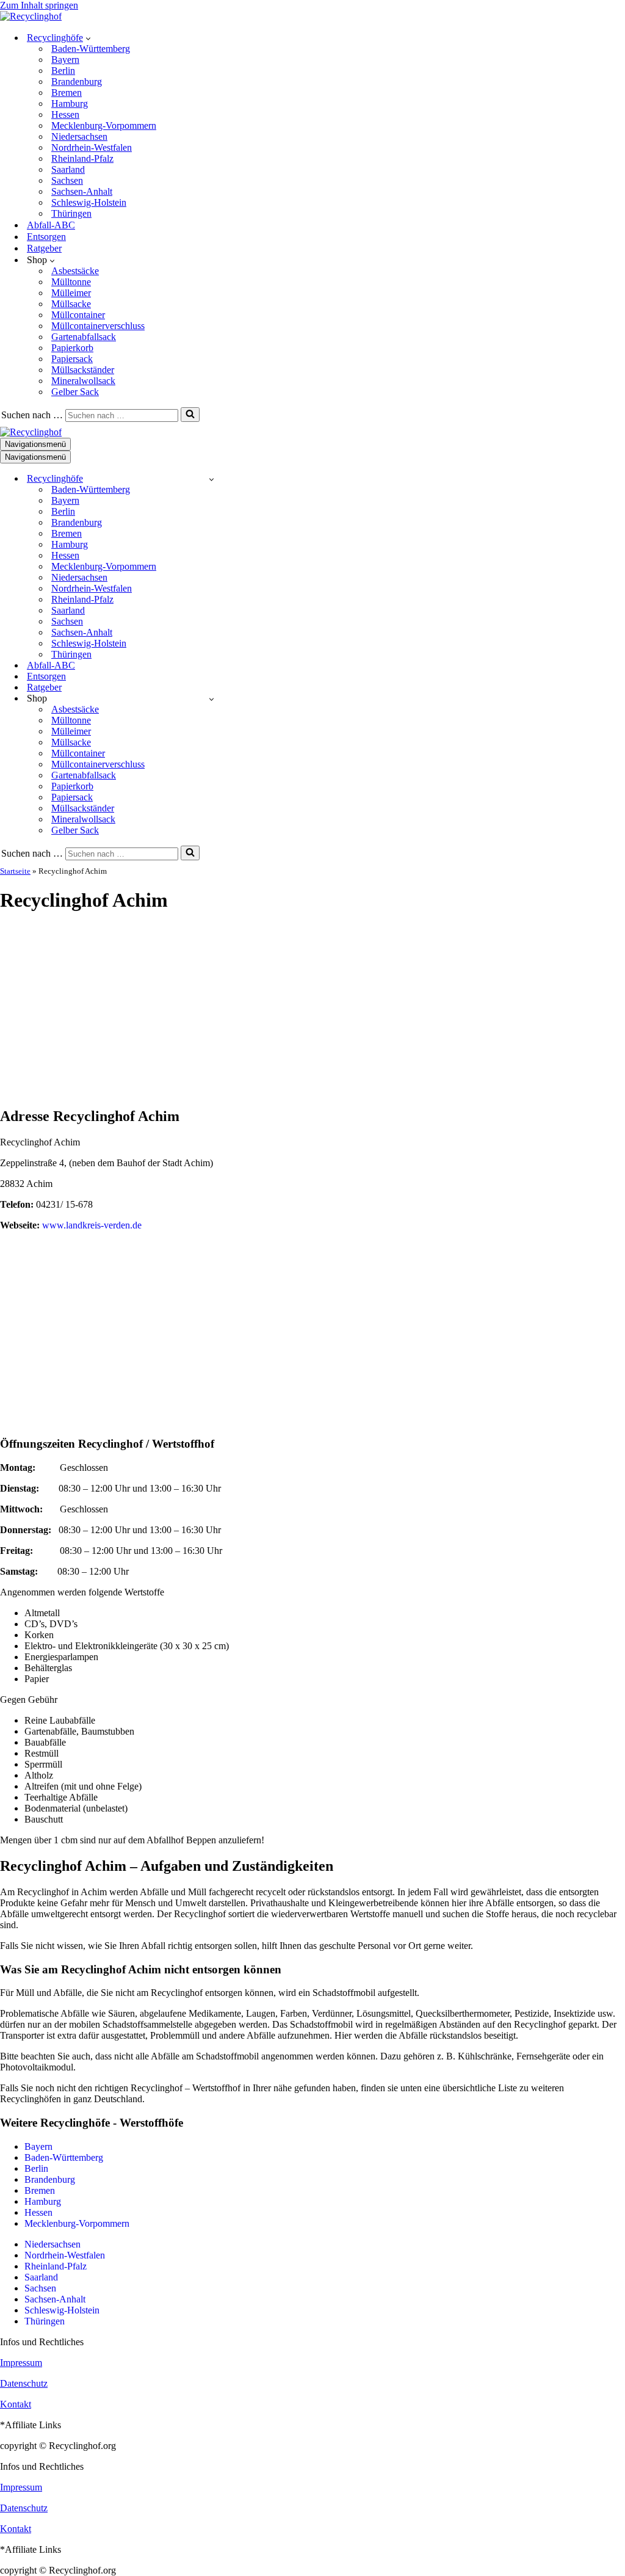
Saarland (68, 169)
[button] (88, 38)
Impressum (21, 2363)
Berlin (63, 71)
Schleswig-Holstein (89, 202)
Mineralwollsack (83, 381)
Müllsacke (71, 304)
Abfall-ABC (51, 225)
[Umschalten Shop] (211, 699)
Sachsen (67, 180)
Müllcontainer (78, 315)
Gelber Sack (75, 392)
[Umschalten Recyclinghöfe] (211, 479)
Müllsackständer (83, 370)
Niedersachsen (79, 136)
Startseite (15, 871)
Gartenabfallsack (84, 337)
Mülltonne (71, 282)
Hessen (65, 114)
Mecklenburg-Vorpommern (104, 125)
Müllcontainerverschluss (98, 326)
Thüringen (71, 213)
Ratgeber (44, 248)
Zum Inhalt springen (39, 5)
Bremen (67, 93)
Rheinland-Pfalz (82, 158)
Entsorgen (46, 237)
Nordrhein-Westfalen (92, 147)
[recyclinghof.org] (31, 16)
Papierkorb (72, 348)
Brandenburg (77, 82)
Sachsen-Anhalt (82, 191)
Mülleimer (71, 293)
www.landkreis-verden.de (92, 1225)
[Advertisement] (312, 1010)
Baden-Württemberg (91, 49)
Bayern (65, 60)
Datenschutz (24, 2383)
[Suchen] (190, 415)
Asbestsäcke (75, 271)
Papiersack (72, 359)
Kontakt (16, 2404)
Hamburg (70, 103)
